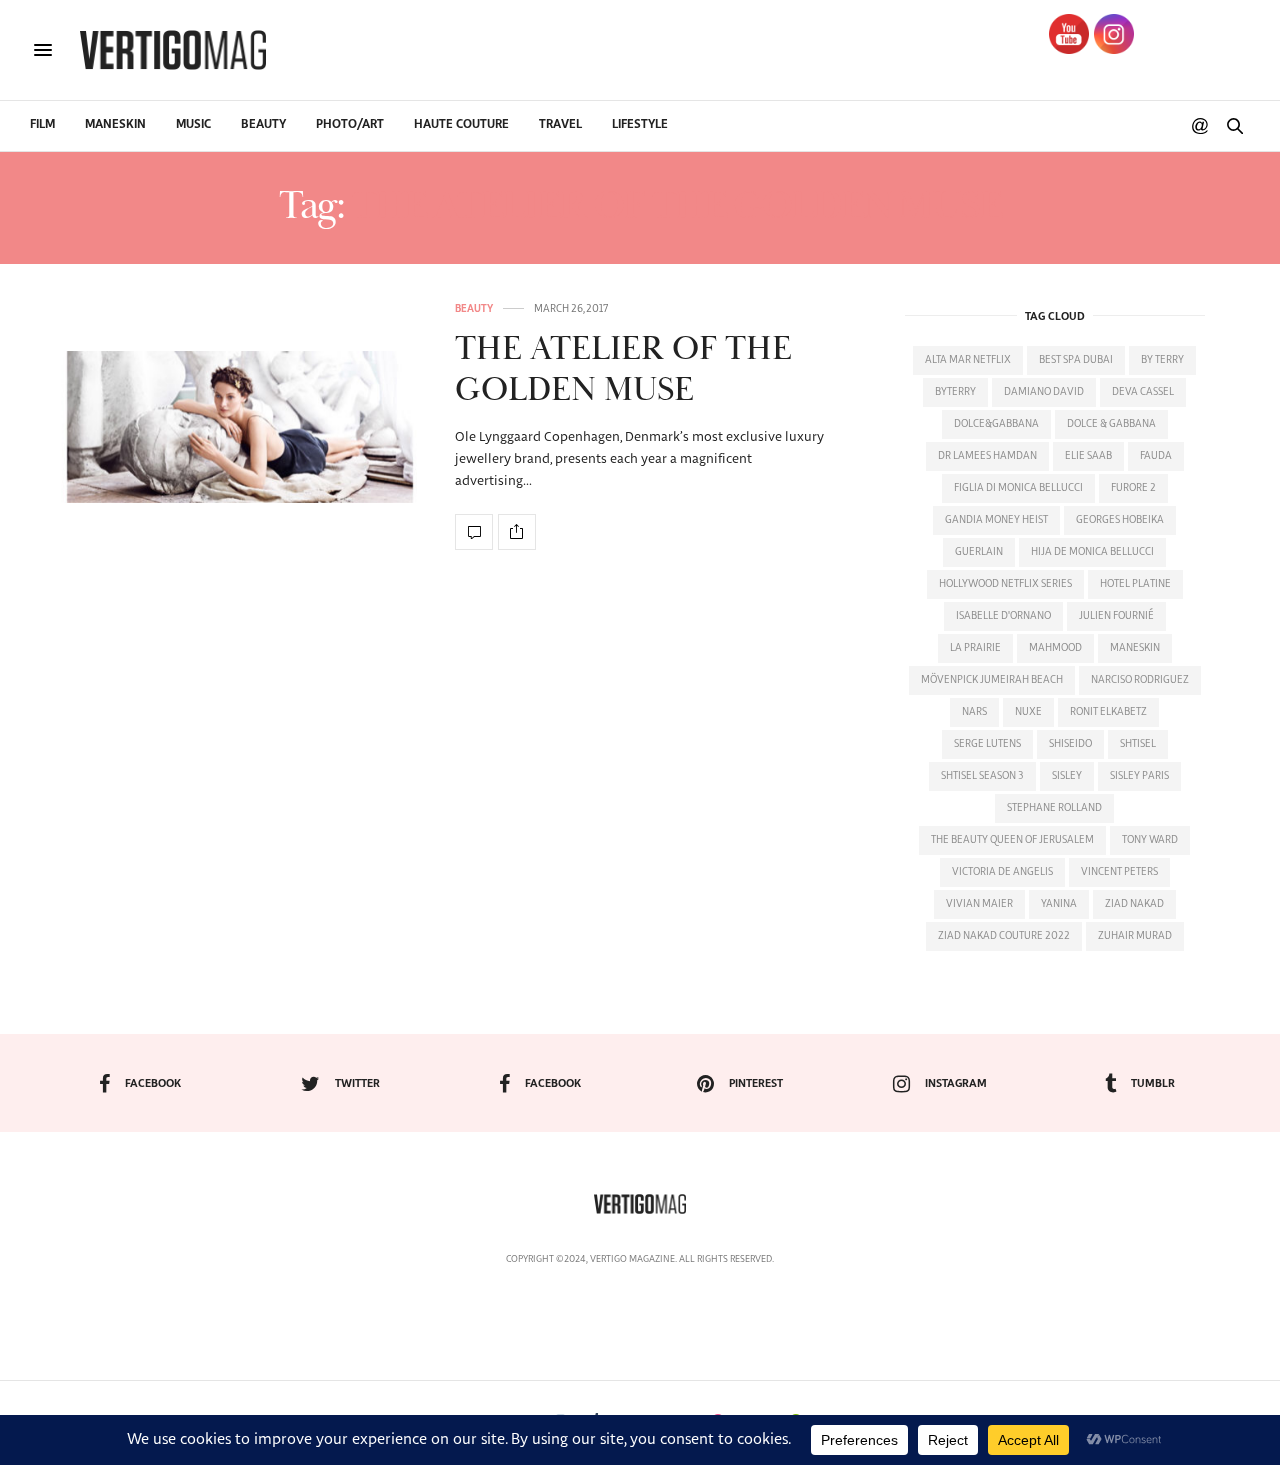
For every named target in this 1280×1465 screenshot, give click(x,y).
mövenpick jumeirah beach (992, 680)
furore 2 (1133, 488)
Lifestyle (640, 125)
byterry (955, 392)
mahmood (1055, 648)
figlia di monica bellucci (1018, 488)
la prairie (975, 648)
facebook (153, 1083)
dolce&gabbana (996, 424)
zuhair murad (1135, 936)
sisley (1067, 776)
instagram (956, 1083)
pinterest (756, 1083)
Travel (560, 125)
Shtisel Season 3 (982, 776)
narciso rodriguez (1140, 680)
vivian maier (979, 904)
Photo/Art (350, 125)
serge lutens (987, 744)
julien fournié (1116, 616)
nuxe (1028, 712)
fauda (1156, 456)
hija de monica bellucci (1092, 552)
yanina (1059, 904)
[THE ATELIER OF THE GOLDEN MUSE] (240, 426)
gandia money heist (996, 520)
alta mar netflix (968, 360)
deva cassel (1143, 392)
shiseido (1070, 744)
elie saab (1088, 456)
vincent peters (1119, 872)
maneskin (1135, 648)
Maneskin (115, 125)
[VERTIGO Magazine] (173, 50)
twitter (357, 1083)
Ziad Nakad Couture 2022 (1004, 936)
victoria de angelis (1002, 872)
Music (193, 125)
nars (974, 712)
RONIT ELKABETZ (1108, 712)
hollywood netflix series (1005, 584)
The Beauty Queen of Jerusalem (1012, 840)
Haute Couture (461, 125)
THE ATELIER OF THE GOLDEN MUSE (623, 370)
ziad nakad (1134, 904)
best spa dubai (1076, 360)
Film (42, 125)
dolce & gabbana (1111, 424)
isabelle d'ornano (1003, 616)
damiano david (1044, 392)
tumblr (1153, 1083)
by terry (1162, 360)
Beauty (263, 125)
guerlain (979, 552)
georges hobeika (1120, 520)
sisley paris (1139, 776)
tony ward (1150, 840)
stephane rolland (1054, 808)
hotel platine (1135, 584)
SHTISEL (1138, 744)
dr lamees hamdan (987, 456)
